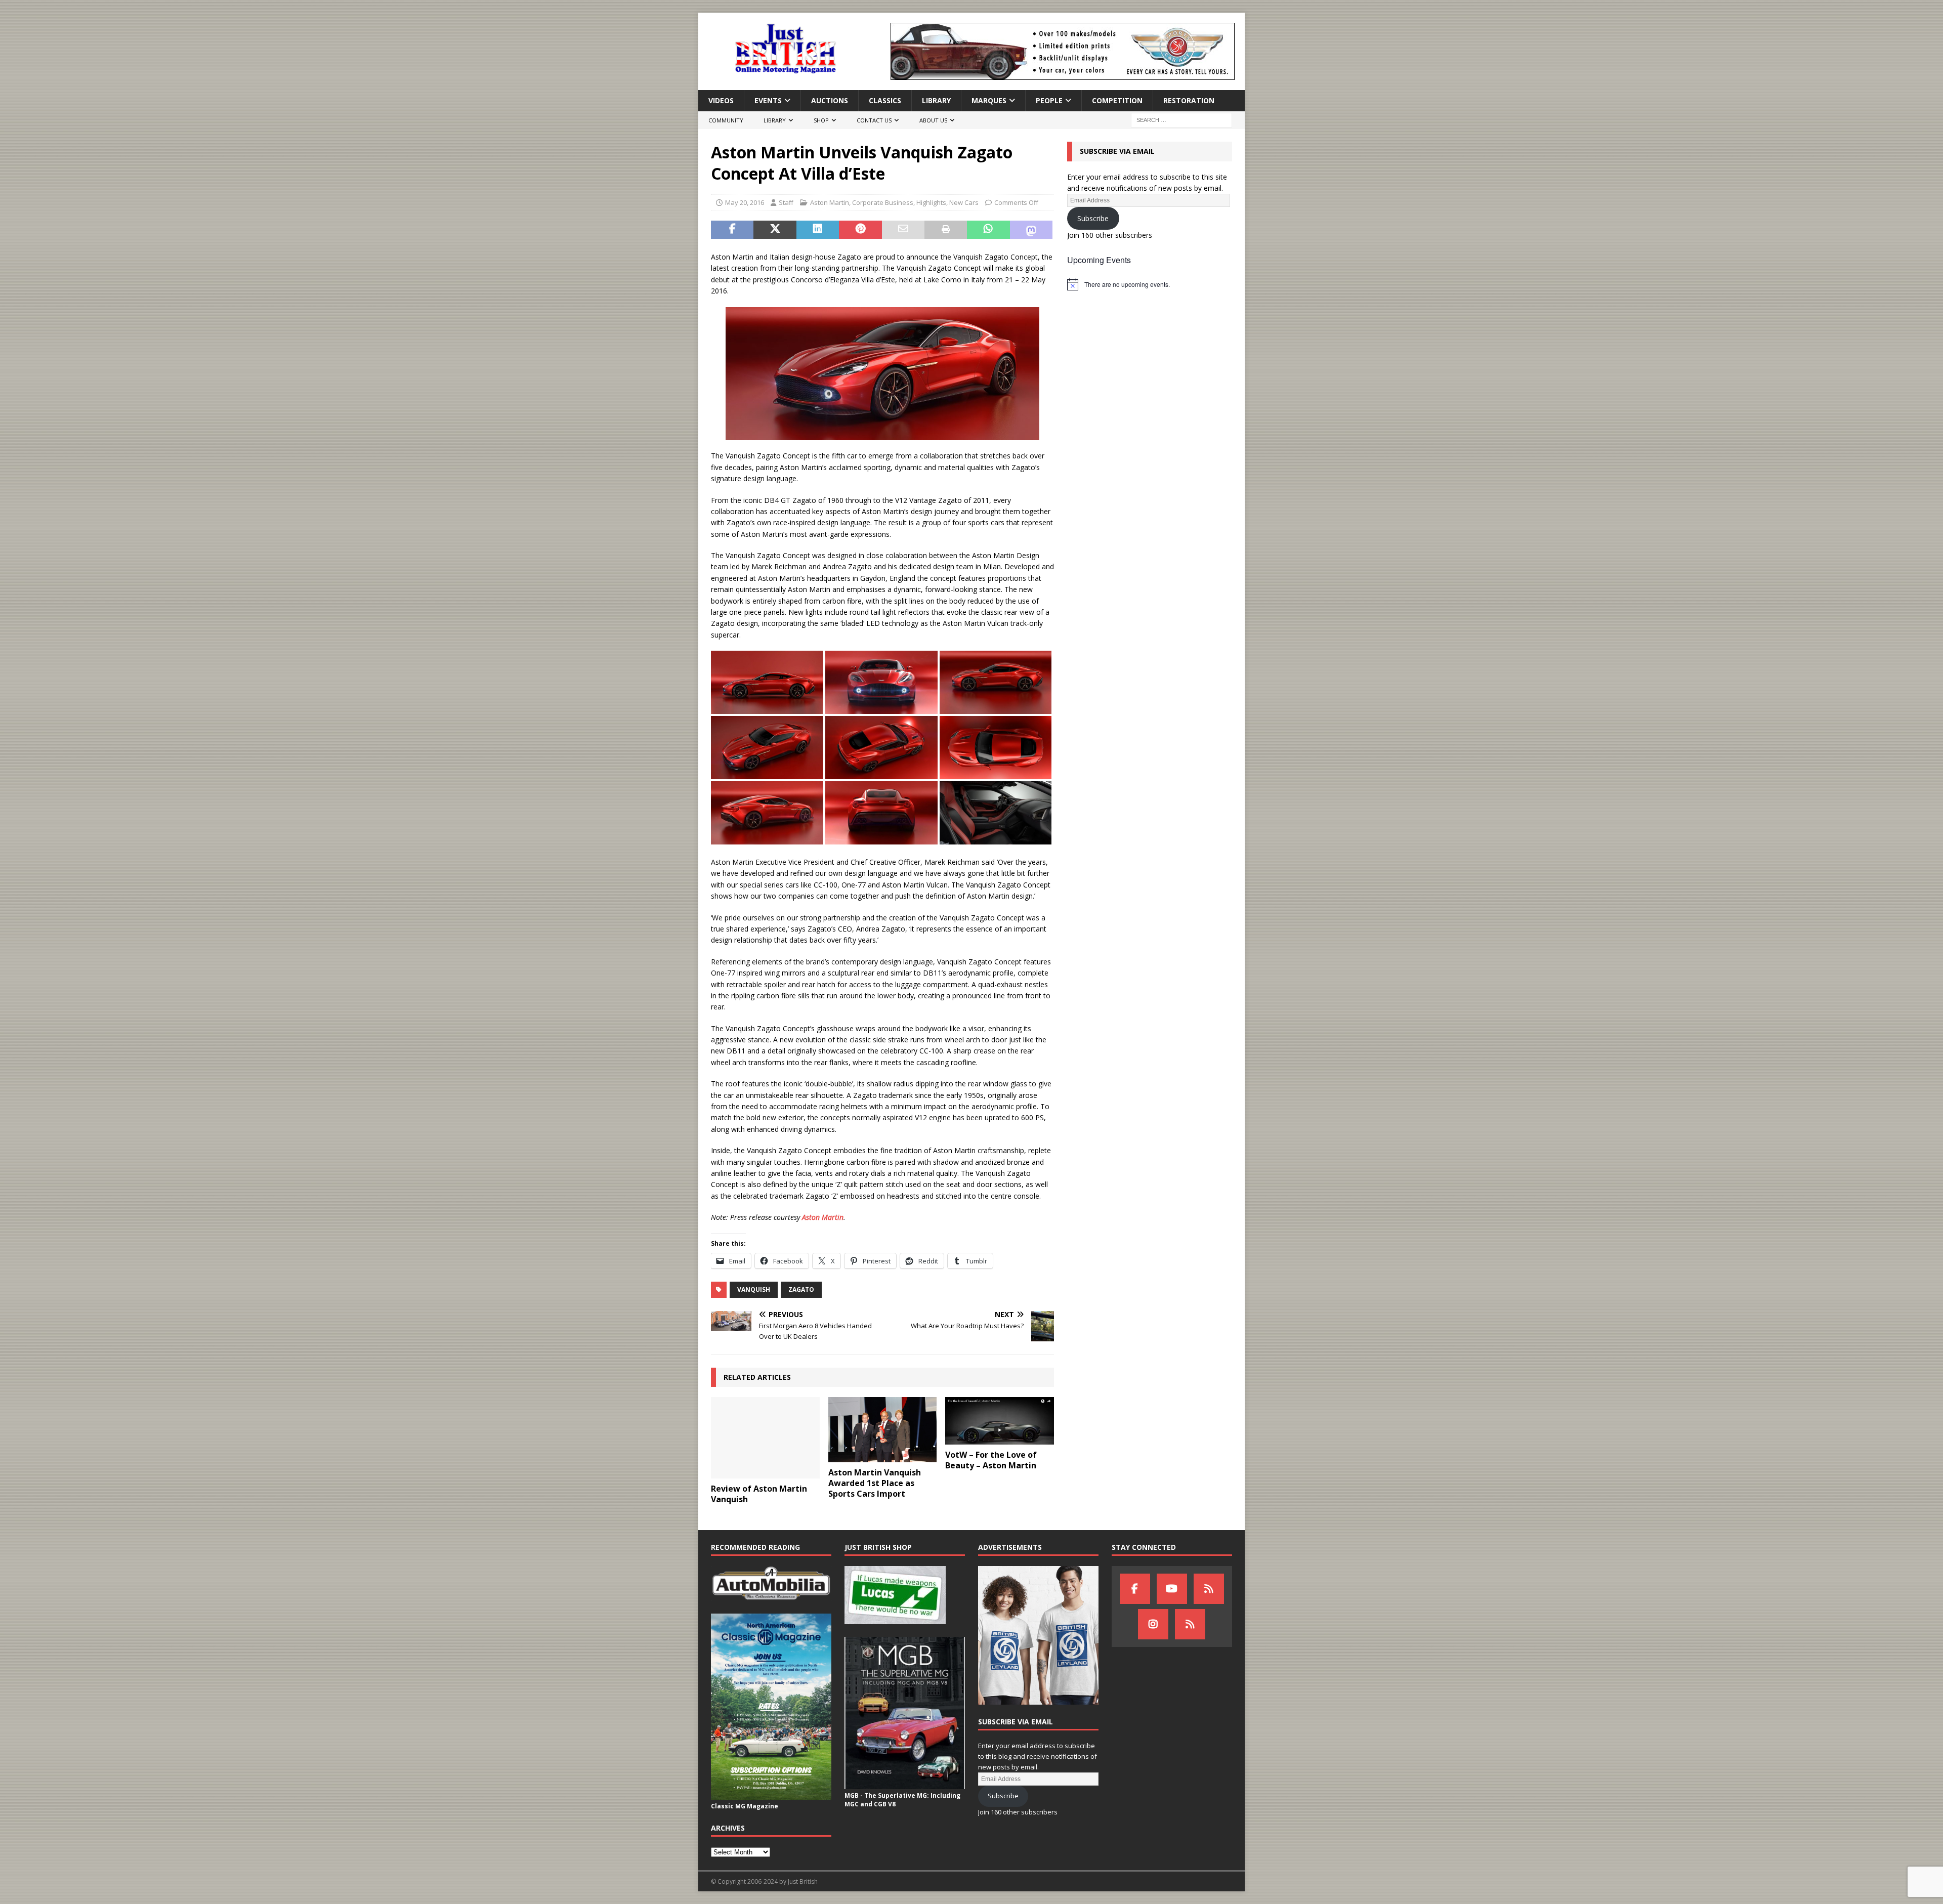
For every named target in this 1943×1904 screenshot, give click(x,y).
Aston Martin (830, 202)
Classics (885, 100)
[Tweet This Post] (775, 230)
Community (726, 120)
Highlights (931, 202)
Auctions (830, 100)
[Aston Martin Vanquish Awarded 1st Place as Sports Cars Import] (883, 1430)
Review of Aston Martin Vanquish (759, 1494)
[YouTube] (1172, 1589)
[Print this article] (946, 230)
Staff (786, 202)
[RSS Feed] (1190, 1624)
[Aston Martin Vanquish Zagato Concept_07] (881, 773)
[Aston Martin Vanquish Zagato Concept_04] (767, 708)
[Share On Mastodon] (1031, 230)
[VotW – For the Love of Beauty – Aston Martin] (1000, 1421)
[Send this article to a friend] (903, 230)
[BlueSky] (1209, 1589)
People (1049, 100)
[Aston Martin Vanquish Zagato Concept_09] (996, 708)
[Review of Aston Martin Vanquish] (765, 1438)
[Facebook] (1135, 1589)
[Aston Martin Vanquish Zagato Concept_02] (881, 708)
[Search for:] (1181, 120)
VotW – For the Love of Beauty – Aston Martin (991, 1460)
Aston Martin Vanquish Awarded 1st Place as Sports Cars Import (875, 1483)
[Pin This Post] (860, 230)
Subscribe (1093, 218)
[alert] (1150, 284)
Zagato (801, 1289)
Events (768, 100)
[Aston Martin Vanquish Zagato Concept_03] (881, 839)
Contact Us (874, 120)
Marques (989, 100)
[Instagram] (1153, 1624)
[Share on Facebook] (732, 230)
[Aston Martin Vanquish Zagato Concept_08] (767, 773)
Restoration (1189, 100)
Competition (1117, 100)
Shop (821, 120)
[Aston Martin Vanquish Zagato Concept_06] (996, 773)
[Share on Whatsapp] (988, 230)
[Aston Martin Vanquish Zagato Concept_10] (996, 839)
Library (936, 100)
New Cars (964, 202)
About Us (933, 120)
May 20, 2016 (745, 202)
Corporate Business (883, 202)
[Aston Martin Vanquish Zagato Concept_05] (767, 839)
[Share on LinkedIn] (818, 230)
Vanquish (754, 1289)
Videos (721, 100)
